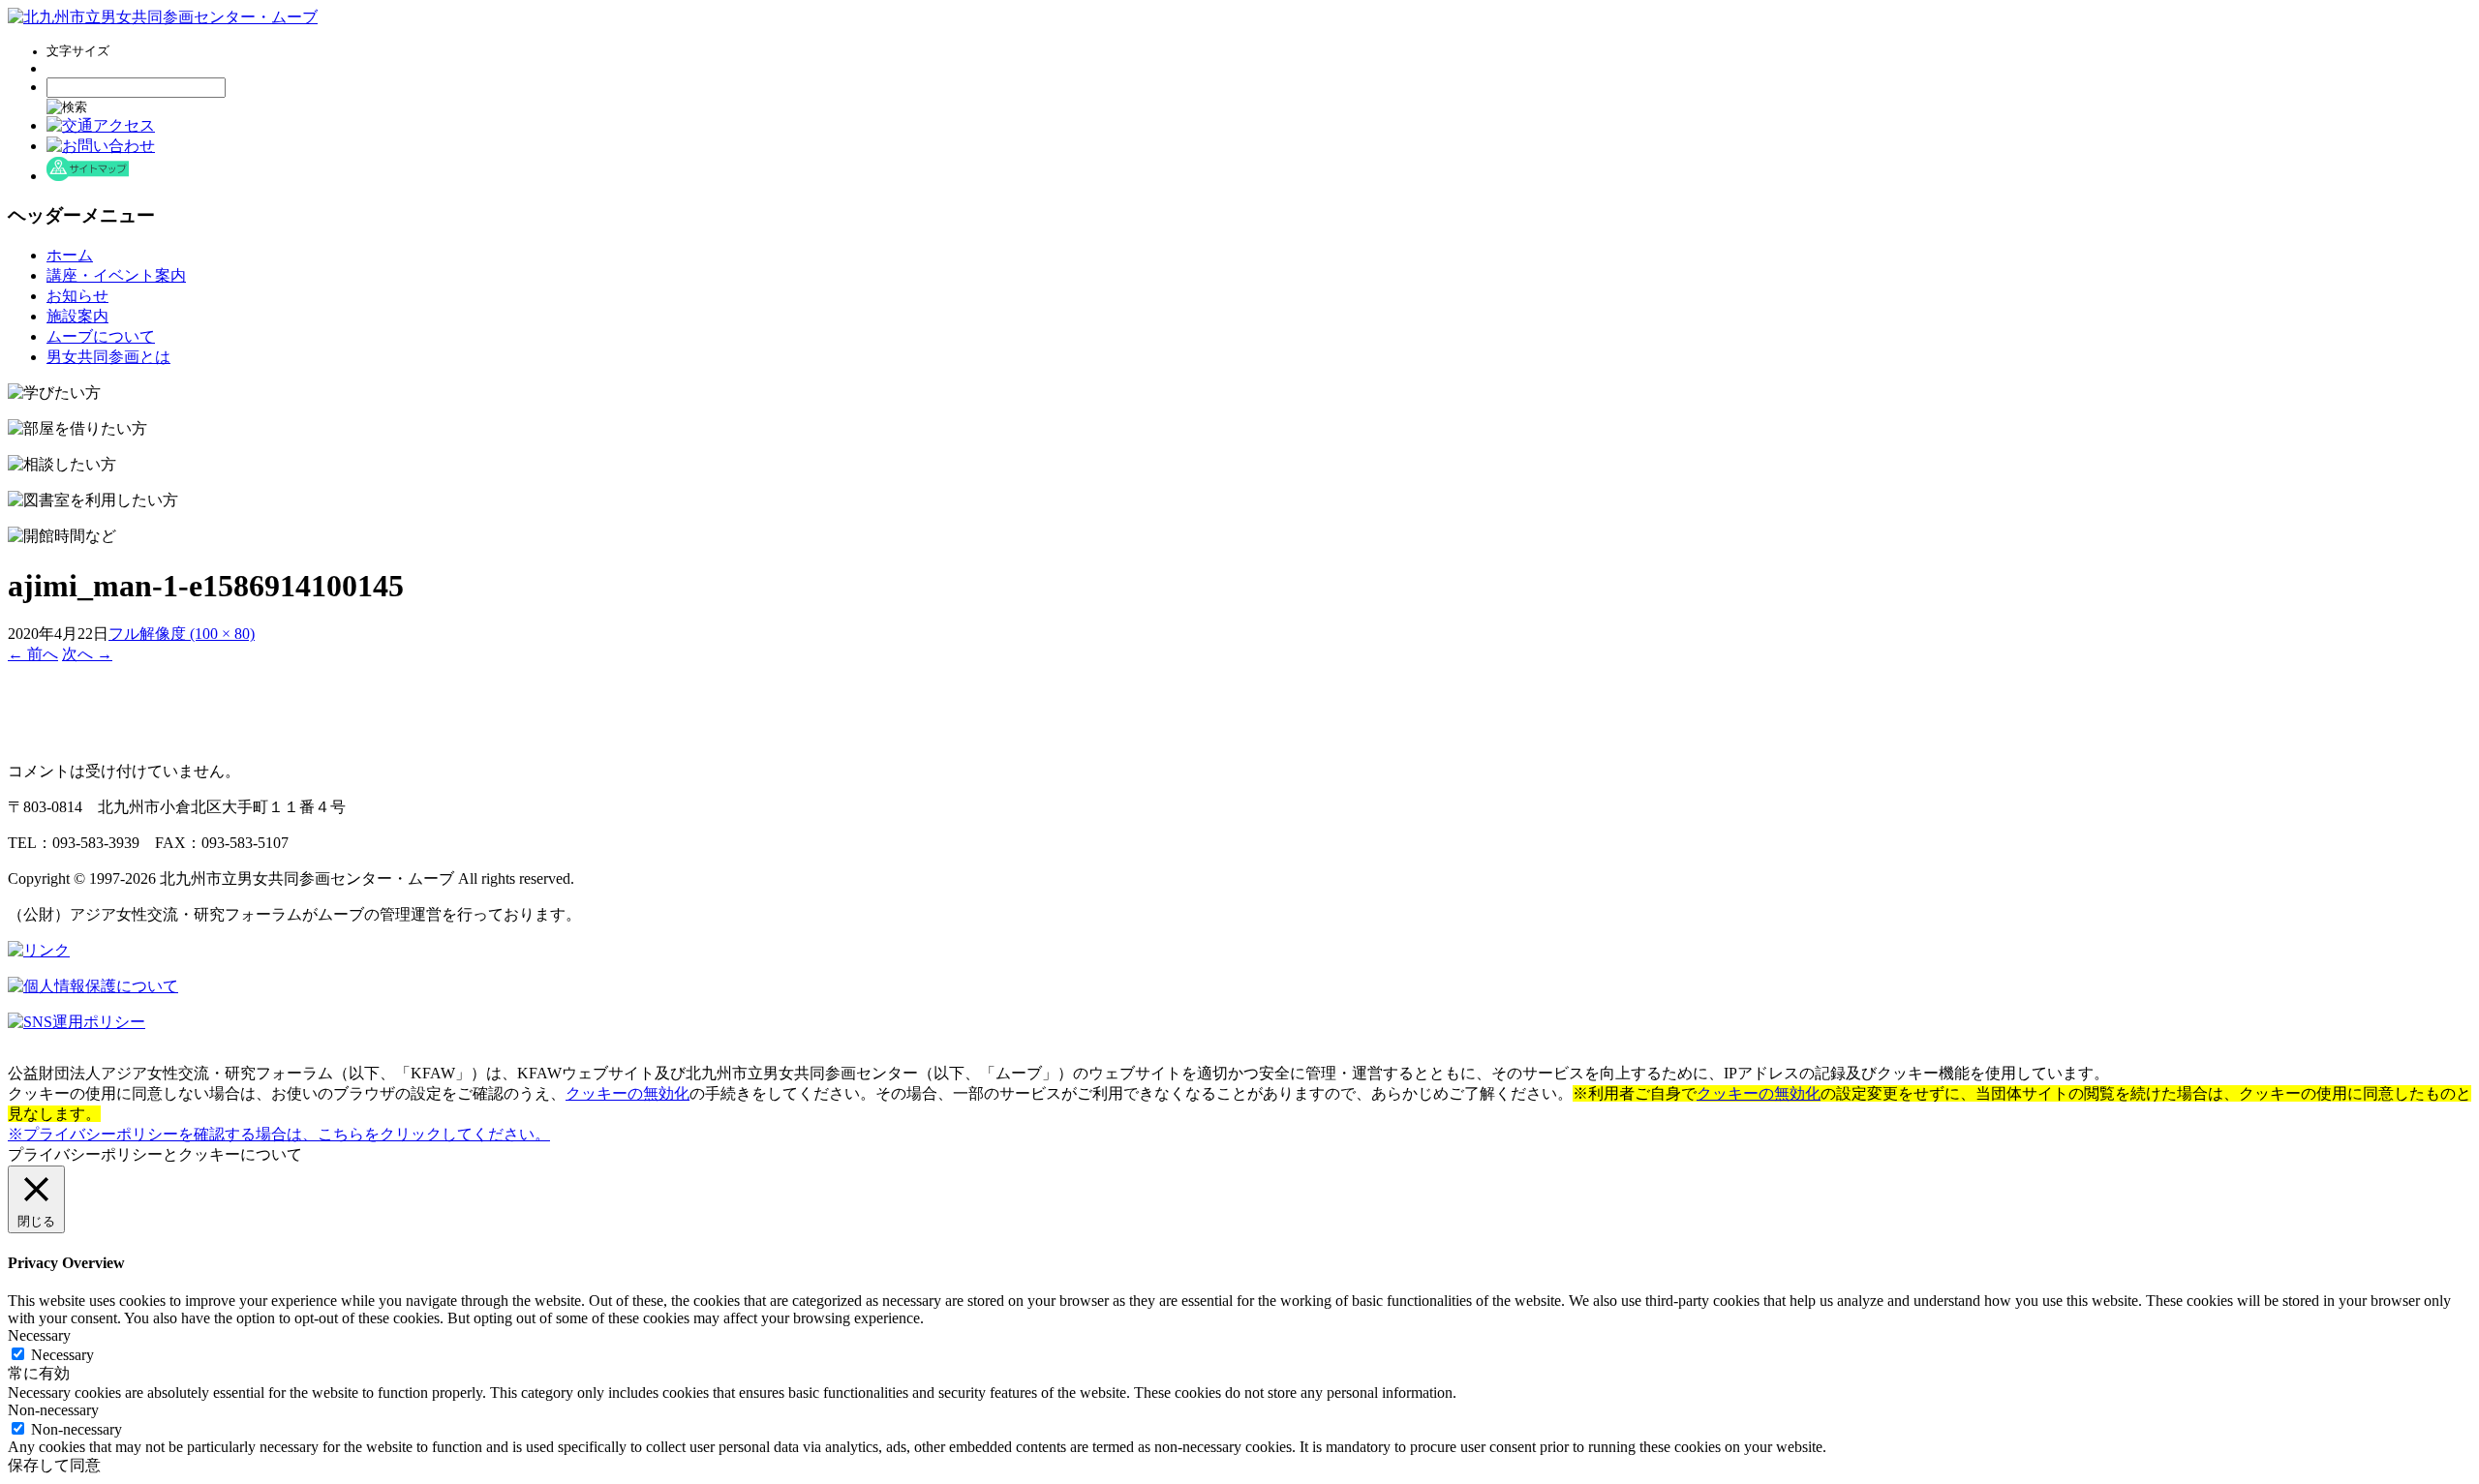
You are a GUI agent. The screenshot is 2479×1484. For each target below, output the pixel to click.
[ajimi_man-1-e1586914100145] (56, 737)
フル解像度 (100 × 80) (182, 634)
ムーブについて (101, 336)
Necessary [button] (39, 1335)
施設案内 (77, 316)
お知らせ (77, 296)
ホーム (70, 255)
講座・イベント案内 (116, 275)
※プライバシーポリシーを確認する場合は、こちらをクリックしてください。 (279, 1134)
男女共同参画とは (108, 357)
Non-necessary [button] (53, 1410)
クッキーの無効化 (627, 1093)
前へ (33, 654)
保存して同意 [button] (54, 1465)
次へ (87, 654)
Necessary (62, 1355)
